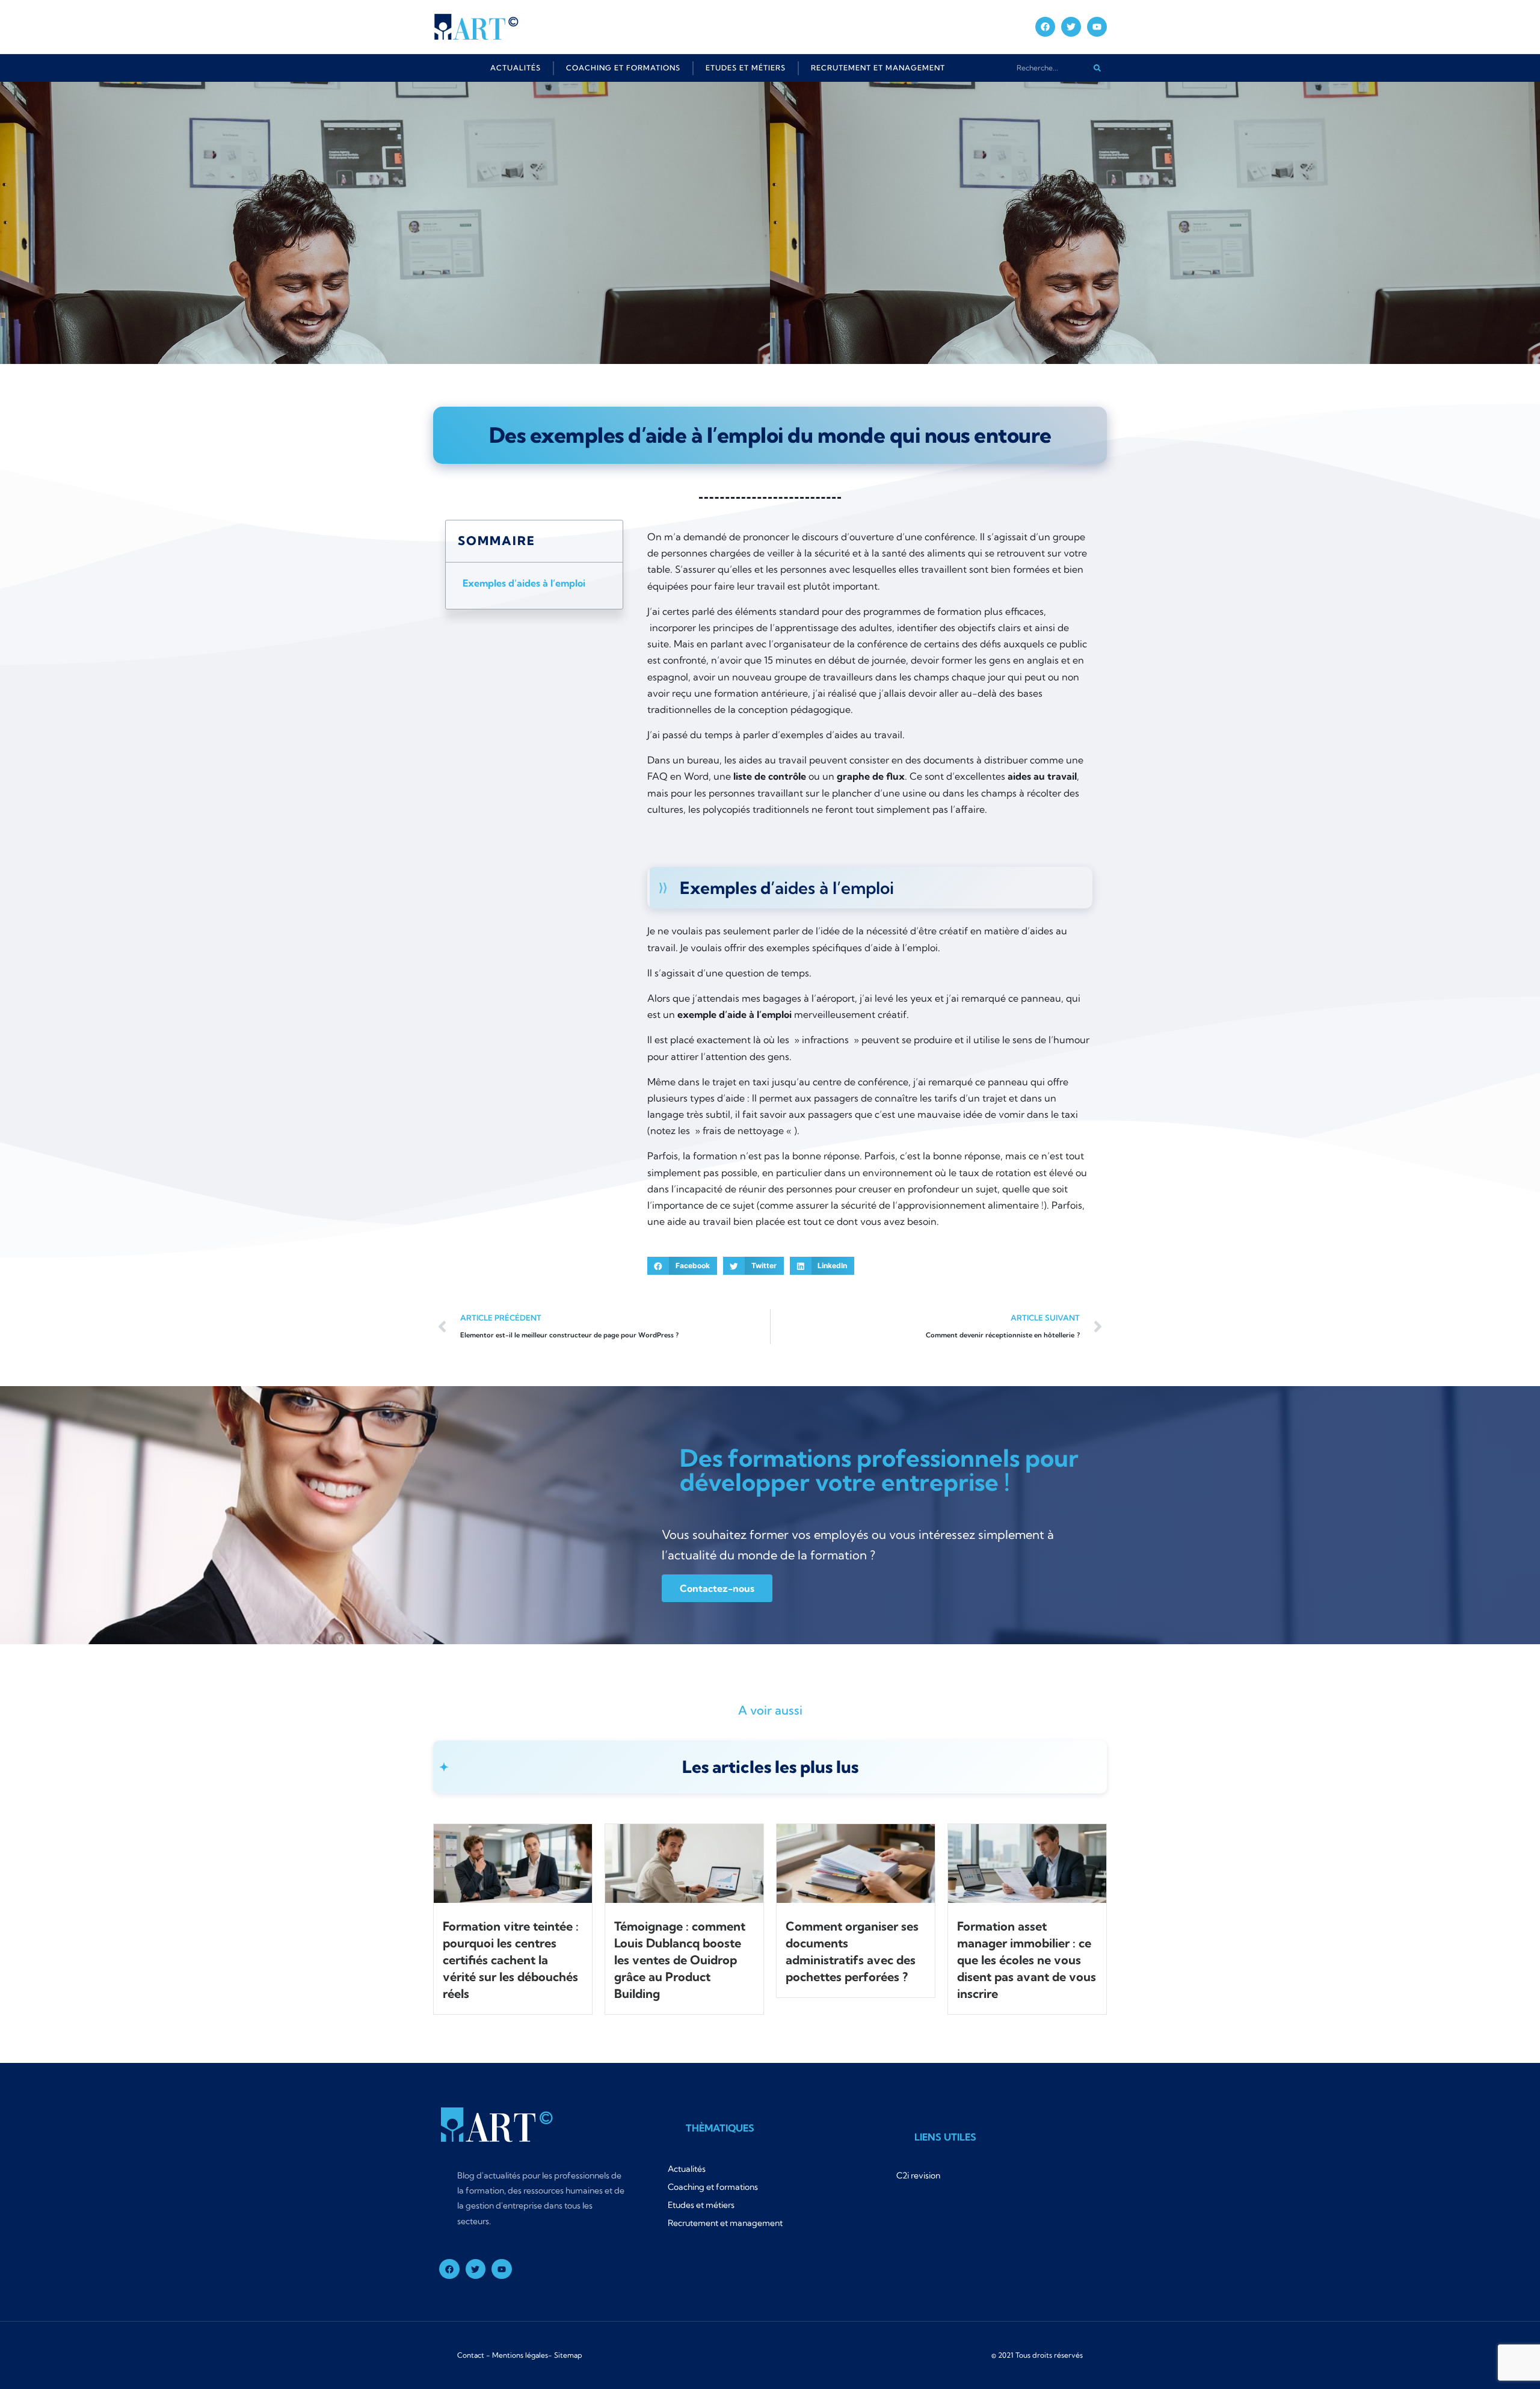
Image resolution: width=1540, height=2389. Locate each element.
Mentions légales (520, 2355)
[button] (682, 1266)
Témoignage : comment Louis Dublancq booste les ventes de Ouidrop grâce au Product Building (680, 1960)
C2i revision (918, 2175)
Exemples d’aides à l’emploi (524, 583)
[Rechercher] (1097, 68)
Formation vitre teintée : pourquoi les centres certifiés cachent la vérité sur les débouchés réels (511, 1960)
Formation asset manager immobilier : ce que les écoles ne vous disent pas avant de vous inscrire (1027, 1960)
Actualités (516, 68)
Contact (471, 2355)
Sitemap (568, 2355)
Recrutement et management (878, 68)
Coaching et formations (623, 68)
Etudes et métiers (746, 68)
